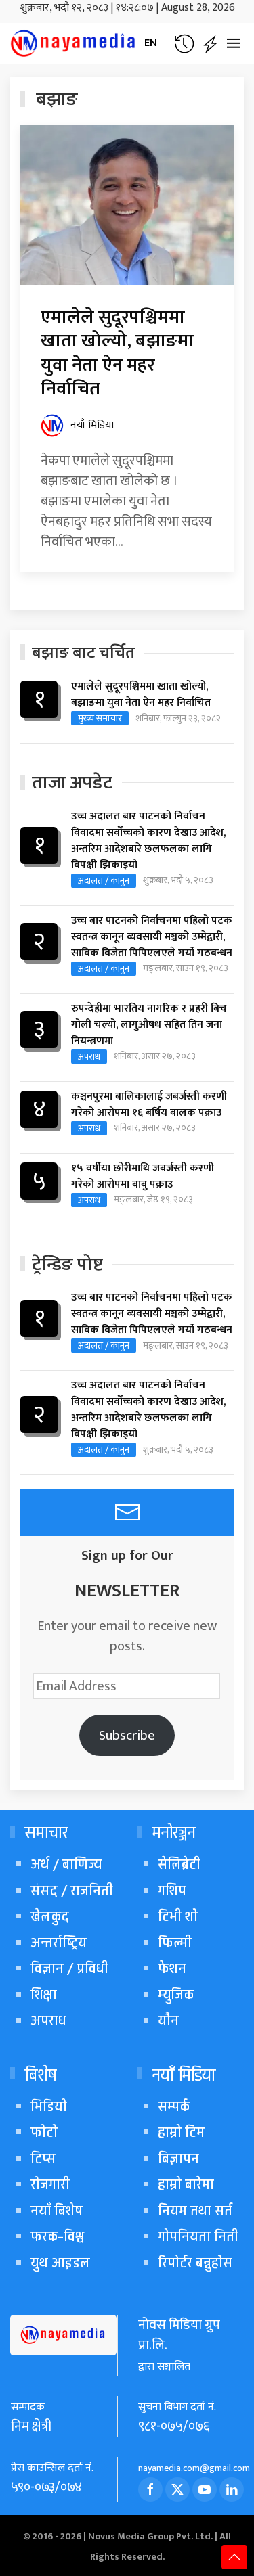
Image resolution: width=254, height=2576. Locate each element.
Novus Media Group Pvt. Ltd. (151, 2536)
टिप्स (43, 2159)
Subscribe (127, 1736)
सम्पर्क (174, 2107)
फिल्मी (175, 1943)
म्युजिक (176, 1995)
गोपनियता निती (198, 2237)
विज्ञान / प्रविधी (69, 1969)
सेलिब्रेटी (179, 1865)
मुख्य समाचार (100, 718)
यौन (168, 2021)
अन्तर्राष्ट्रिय (59, 1943)
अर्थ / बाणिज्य (66, 1865)
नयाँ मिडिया (92, 426)
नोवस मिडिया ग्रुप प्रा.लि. (179, 2335)
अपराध (89, 1057)
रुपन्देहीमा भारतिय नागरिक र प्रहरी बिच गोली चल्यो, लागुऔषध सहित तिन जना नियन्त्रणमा (149, 1025)
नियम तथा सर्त (195, 2211)
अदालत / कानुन (104, 881)
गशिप (172, 1891)
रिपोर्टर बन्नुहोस (195, 2263)
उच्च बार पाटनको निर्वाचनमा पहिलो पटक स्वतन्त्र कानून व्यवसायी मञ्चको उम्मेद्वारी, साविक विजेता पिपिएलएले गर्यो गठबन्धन (152, 937)
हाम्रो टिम (181, 2132)
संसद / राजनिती (72, 1891)
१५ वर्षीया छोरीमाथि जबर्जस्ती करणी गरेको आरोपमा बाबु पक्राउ (143, 1177)
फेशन (172, 1969)
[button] (184, 44)
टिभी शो (178, 1917)
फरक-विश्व (57, 2237)
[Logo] (74, 43)
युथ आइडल (60, 2263)
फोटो (44, 2132)
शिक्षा (44, 1995)
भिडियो (49, 2107)
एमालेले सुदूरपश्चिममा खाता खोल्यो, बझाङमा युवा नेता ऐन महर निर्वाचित (117, 353)
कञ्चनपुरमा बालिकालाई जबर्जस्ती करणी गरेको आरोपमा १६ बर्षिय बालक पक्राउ (149, 1105)
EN (151, 43)
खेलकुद (50, 1917)
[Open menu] (234, 43)
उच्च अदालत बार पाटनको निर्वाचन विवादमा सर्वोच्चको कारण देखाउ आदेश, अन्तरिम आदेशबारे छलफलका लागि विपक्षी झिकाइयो (148, 841)
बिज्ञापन (178, 2159)
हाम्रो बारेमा (186, 2185)
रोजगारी (50, 2185)
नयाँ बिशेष (57, 2211)
